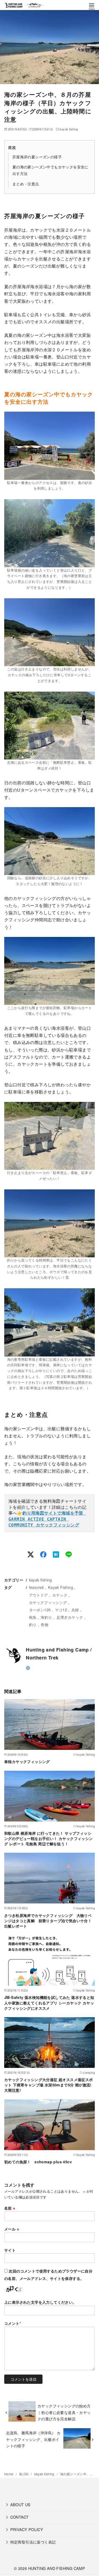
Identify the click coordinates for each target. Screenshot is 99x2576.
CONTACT (20, 2517)
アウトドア (39, 1595)
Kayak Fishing (61, 1587)
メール (12, 2229)
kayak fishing (69, 129)
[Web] (28, 1667)
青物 (44, 1624)
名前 (10, 2208)
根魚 (33, 1617)
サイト (10, 2250)
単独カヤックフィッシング (27, 1761)
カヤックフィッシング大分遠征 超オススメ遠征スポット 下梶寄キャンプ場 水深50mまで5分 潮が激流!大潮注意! (49, 2085)
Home (9, 2474)
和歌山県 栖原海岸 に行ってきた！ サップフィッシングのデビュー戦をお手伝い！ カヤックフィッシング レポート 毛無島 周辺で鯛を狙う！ (49, 1838)
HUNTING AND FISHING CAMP (57, 2568)
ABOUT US (20, 2504)
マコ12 (61, 1610)
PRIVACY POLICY (27, 2529)
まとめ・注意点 (26, 184)
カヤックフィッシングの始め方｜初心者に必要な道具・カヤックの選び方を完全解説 (64, 2412)
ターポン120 (40, 1610)
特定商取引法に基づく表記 (33, 2542)
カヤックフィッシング (48, 1602)
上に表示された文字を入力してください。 (40, 2302)
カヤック (60, 1595)
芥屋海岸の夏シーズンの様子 (37, 157)
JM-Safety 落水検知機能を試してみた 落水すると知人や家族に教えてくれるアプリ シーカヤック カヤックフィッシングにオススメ (49, 2003)
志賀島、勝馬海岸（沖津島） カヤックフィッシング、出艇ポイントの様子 (33, 2439)
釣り (33, 1624)
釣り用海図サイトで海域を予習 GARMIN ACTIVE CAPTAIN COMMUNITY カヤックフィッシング (47, 1519)
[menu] (92, 6)
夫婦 (75, 1610)
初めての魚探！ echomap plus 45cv (38, 2162)
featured (36, 1587)
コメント (13, 2323)
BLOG (24, 2474)
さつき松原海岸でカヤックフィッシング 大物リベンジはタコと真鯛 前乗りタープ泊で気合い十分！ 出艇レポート (50, 1921)
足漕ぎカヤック (70, 1617)
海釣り (46, 1617)
